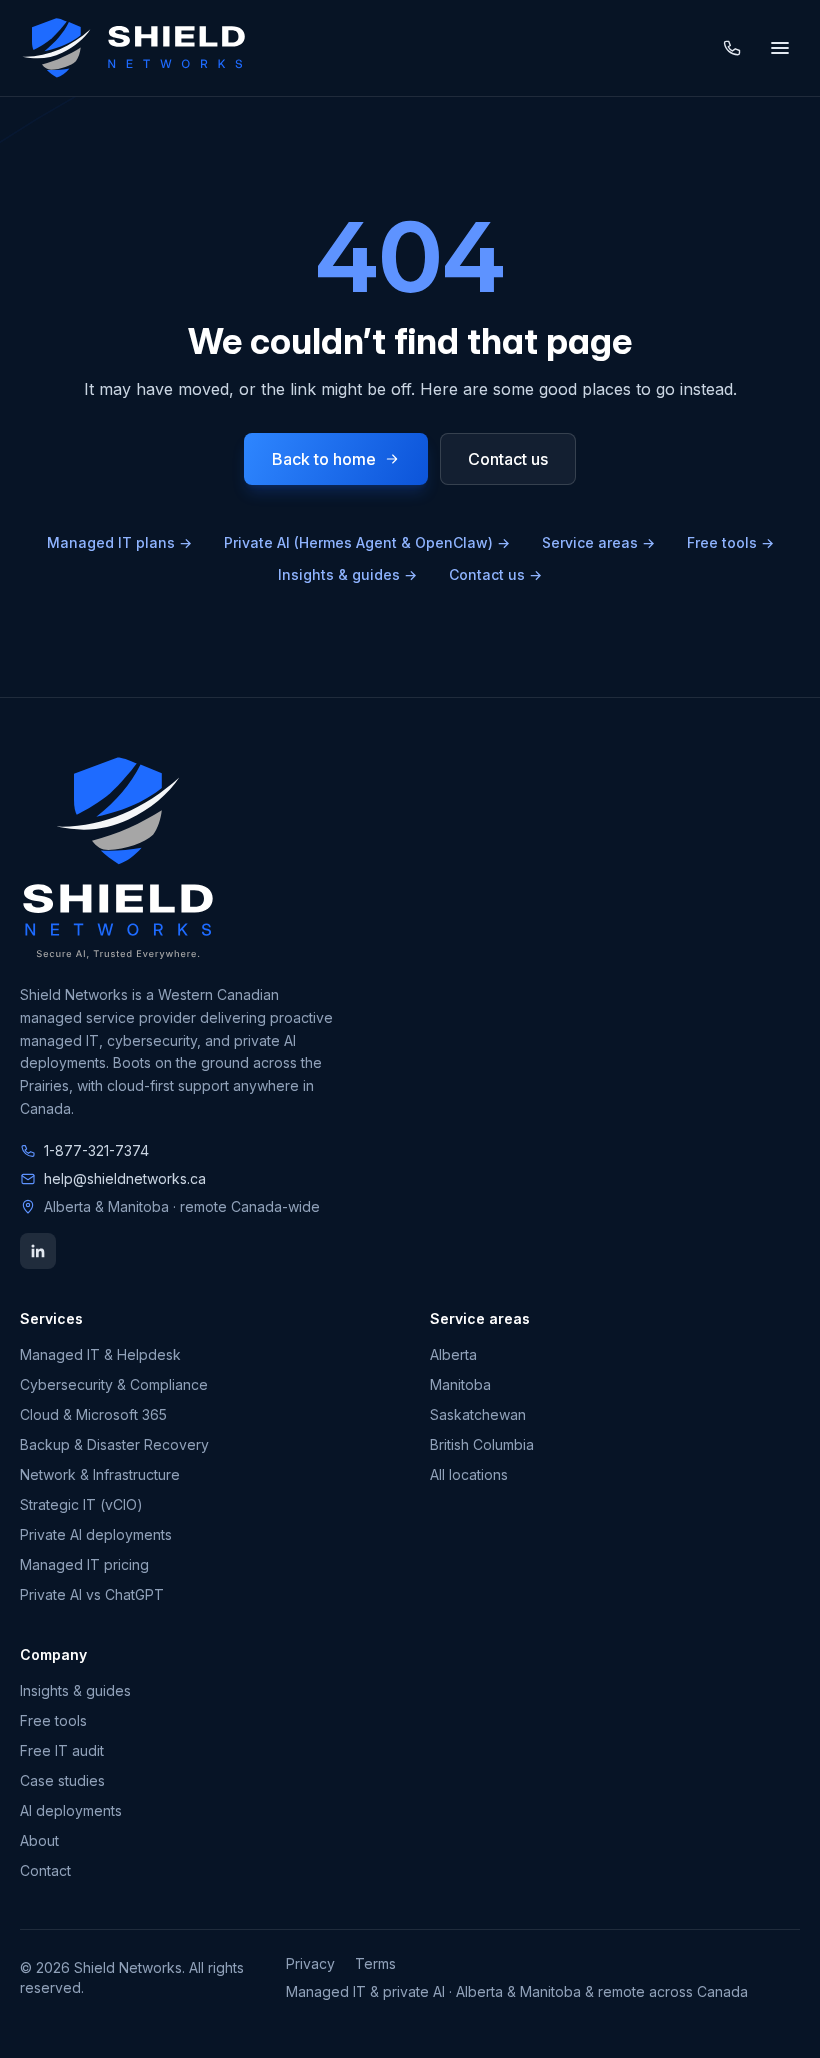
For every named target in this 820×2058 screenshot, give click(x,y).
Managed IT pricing (84, 1564)
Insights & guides (347, 574)
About (39, 1840)
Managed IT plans (119, 542)
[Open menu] (780, 48)
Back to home (324, 459)
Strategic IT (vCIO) (81, 1504)
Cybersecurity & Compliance (114, 1384)
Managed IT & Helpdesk (100, 1354)
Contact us (508, 459)
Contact (45, 1870)
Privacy (310, 1963)
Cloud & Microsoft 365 (93, 1414)
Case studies (62, 1780)
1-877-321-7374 (96, 1150)
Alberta (453, 1354)
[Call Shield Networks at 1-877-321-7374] (732, 48)
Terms (375, 1963)
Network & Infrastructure (100, 1474)
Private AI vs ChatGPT (92, 1594)
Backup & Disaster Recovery (114, 1444)
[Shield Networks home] (133, 48)
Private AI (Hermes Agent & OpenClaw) (367, 542)
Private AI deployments (96, 1534)
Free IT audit (62, 1750)
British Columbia (482, 1444)
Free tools (730, 542)
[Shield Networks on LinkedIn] (38, 1251)
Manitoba (460, 1384)
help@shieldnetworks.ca (125, 1178)
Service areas (598, 542)
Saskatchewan (478, 1414)
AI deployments (71, 1810)
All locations (469, 1474)
